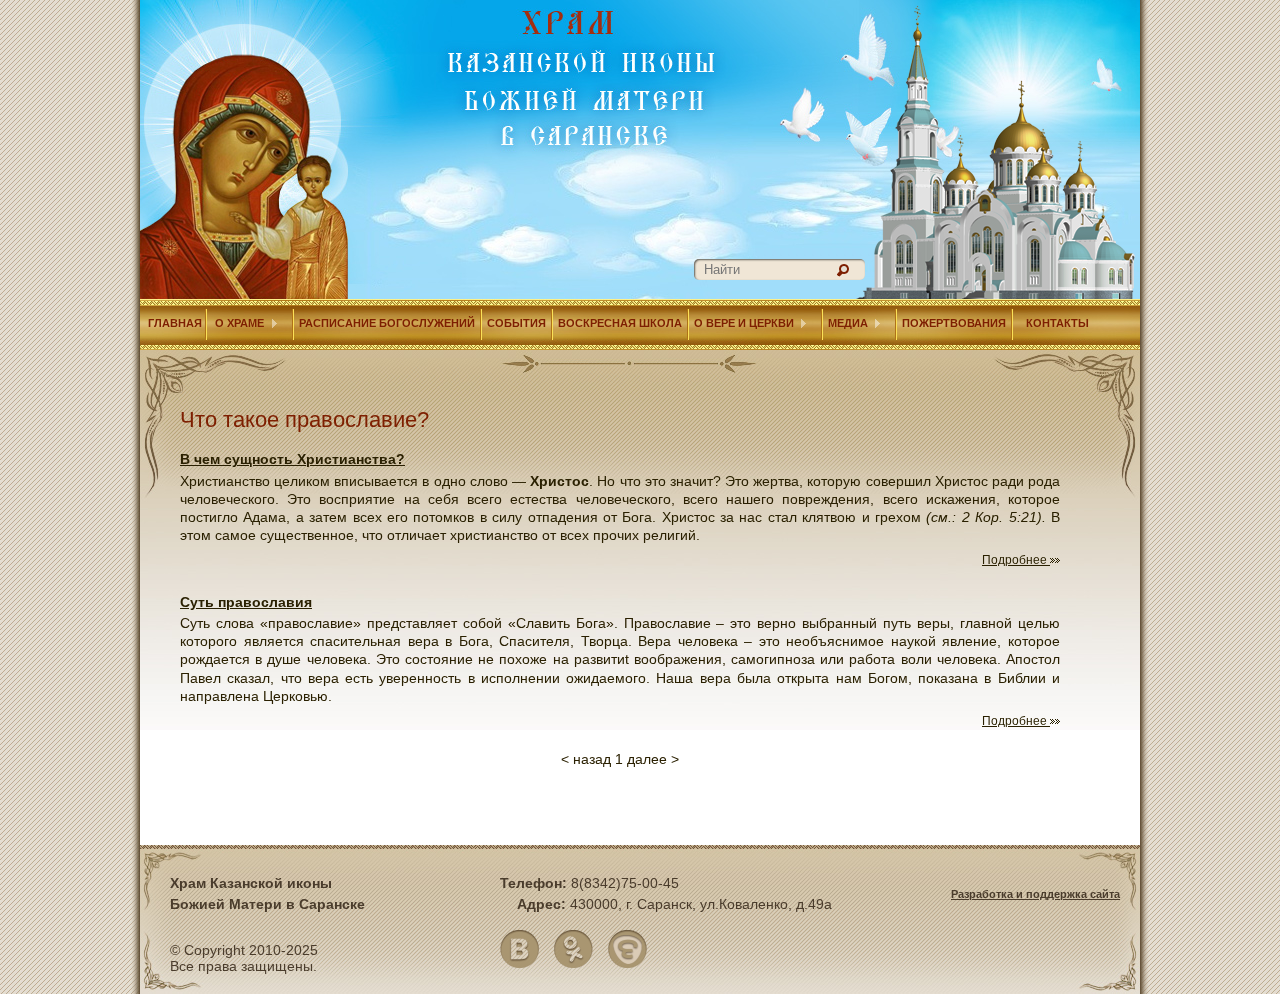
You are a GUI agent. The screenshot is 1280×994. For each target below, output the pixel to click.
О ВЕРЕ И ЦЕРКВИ (744, 323)
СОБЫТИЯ (516, 323)
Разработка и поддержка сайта (1035, 894)
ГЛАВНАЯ (174, 323)
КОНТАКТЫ (1057, 323)
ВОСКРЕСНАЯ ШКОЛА (620, 323)
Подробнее (1016, 560)
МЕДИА (848, 323)
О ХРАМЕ (238, 323)
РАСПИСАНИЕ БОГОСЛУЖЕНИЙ (387, 323)
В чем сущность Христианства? (292, 459)
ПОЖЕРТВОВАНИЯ (954, 323)
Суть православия (246, 602)
